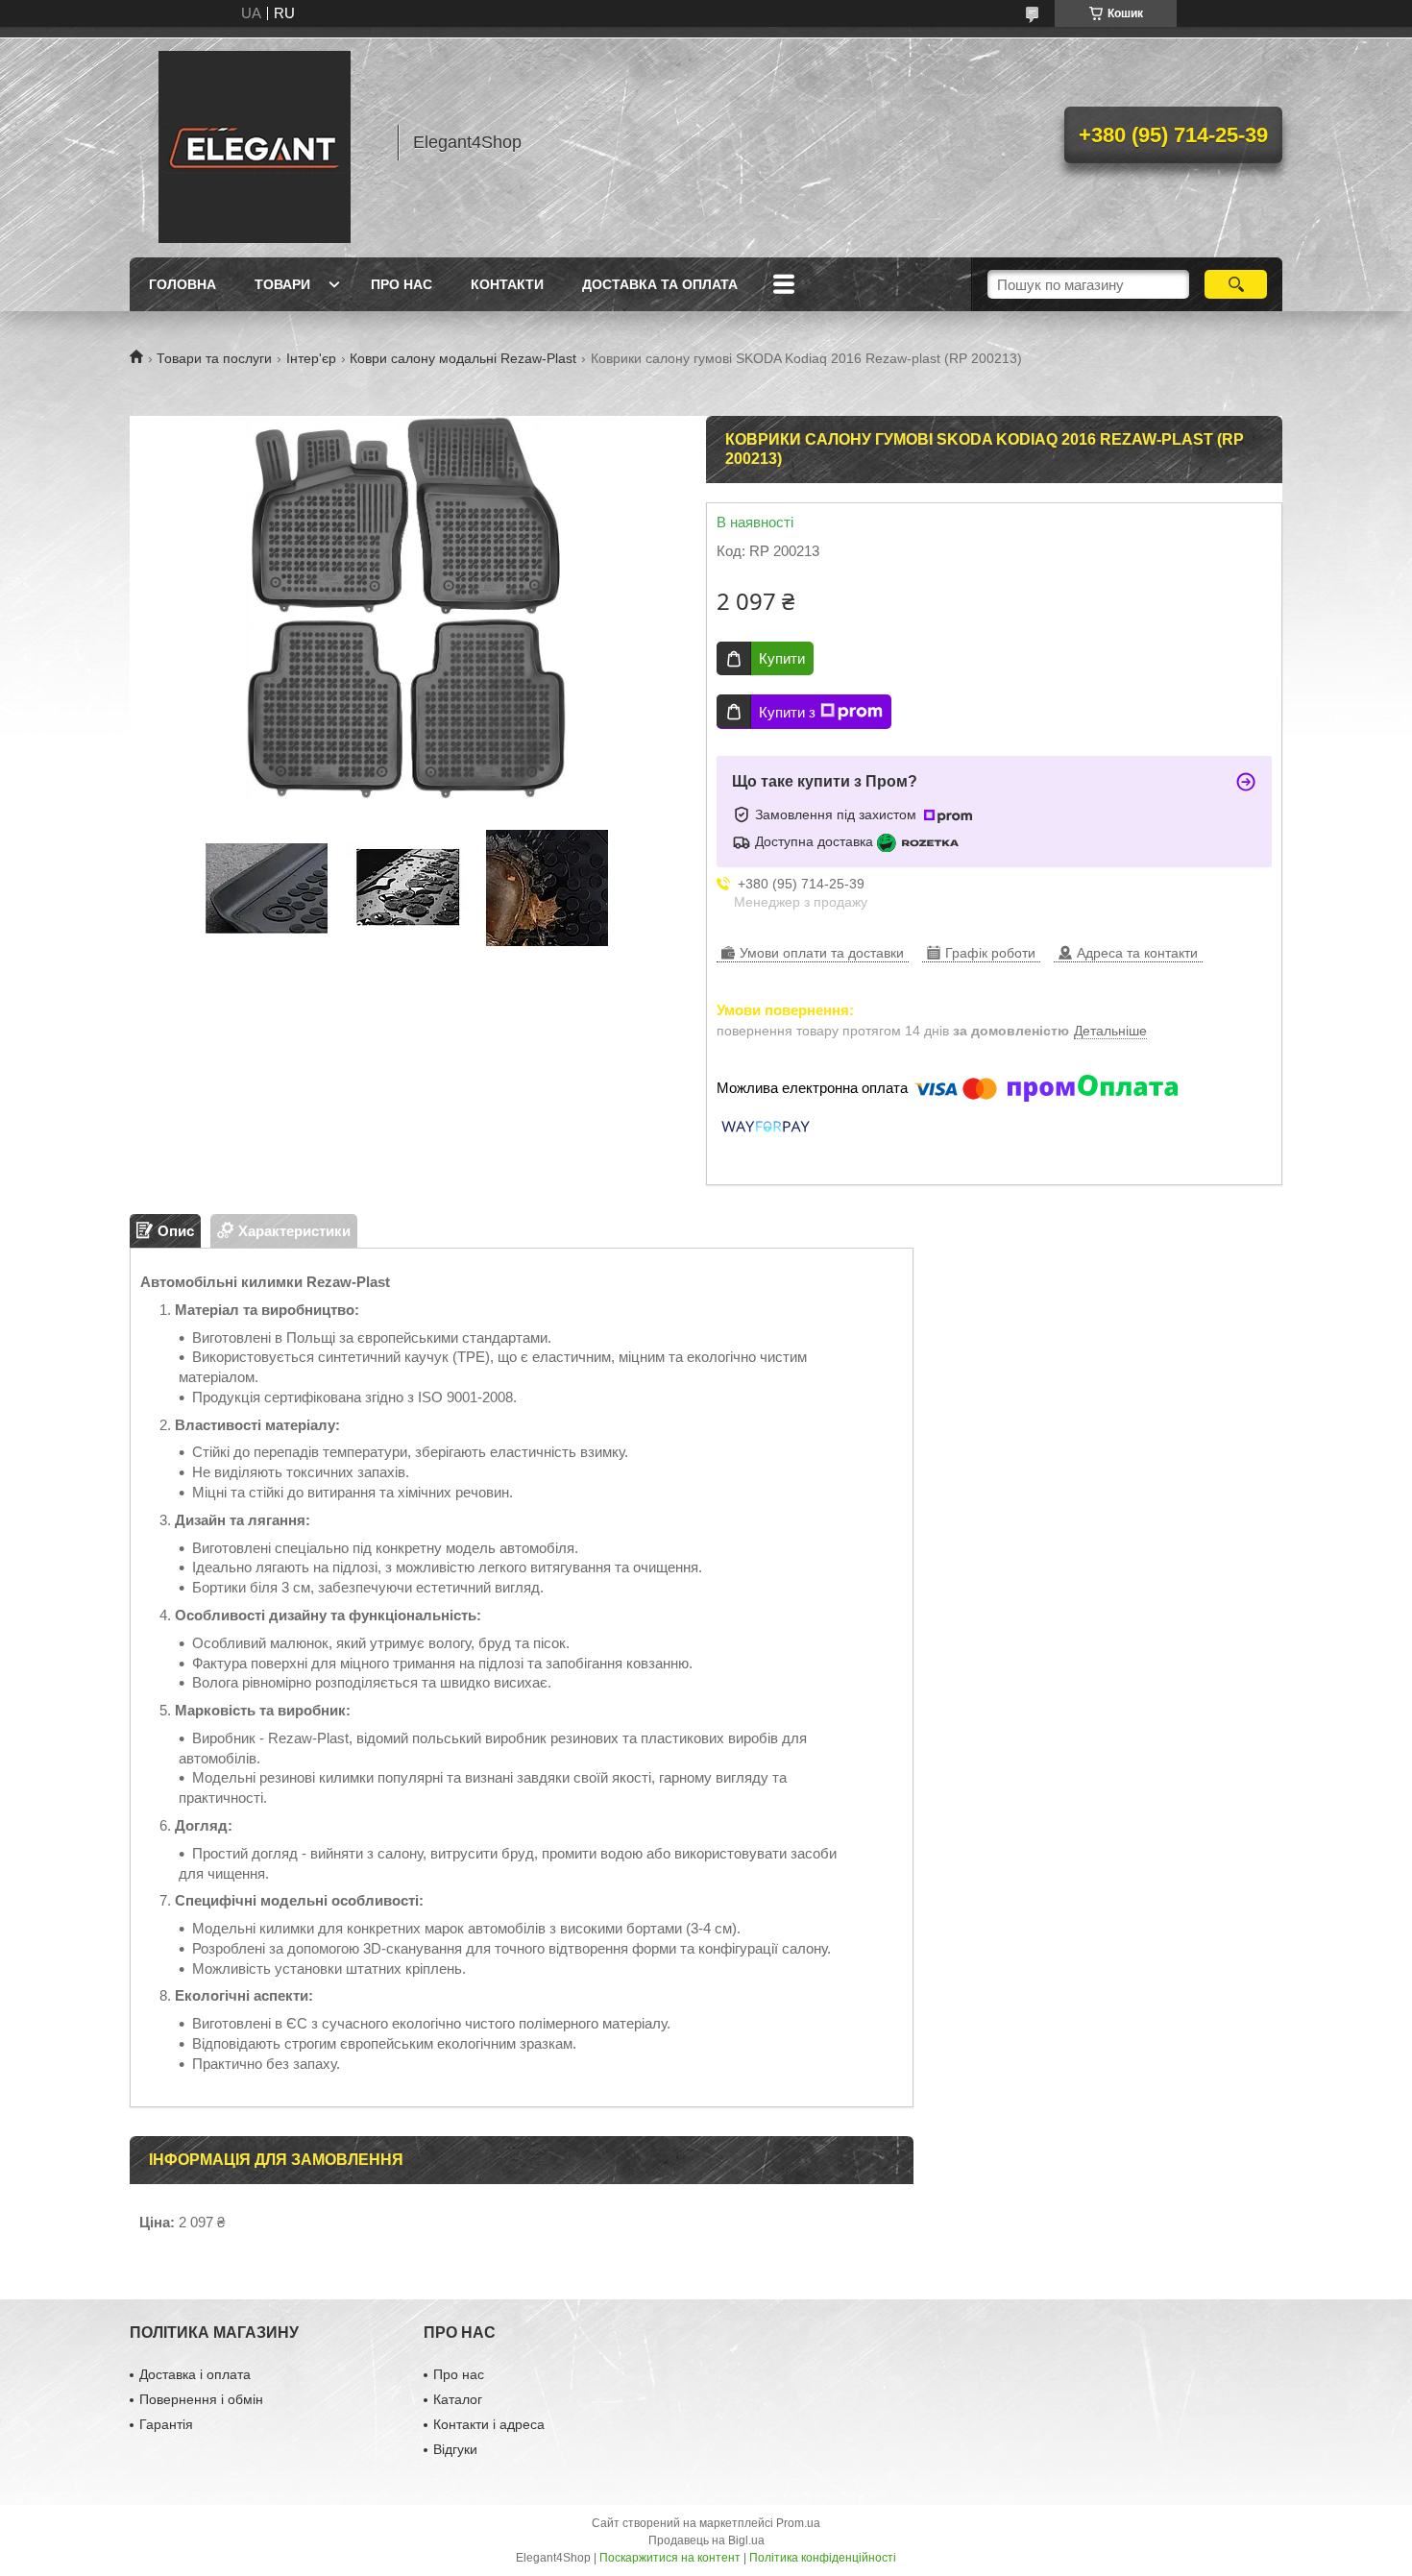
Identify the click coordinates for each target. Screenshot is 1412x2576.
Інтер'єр (311, 358)
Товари (282, 284)
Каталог (458, 2399)
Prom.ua (798, 2523)
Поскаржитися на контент (670, 2558)
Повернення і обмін (201, 2399)
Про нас (402, 284)
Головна (183, 284)
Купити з (787, 712)
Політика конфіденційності (823, 2558)
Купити (782, 658)
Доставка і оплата (195, 2374)
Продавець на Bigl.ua (706, 2540)
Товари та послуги (214, 358)
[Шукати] (1236, 284)
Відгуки (455, 2449)
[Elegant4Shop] (255, 142)
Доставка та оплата (660, 284)
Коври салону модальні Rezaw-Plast (463, 358)
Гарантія (166, 2424)
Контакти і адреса (489, 2424)
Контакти (507, 284)
